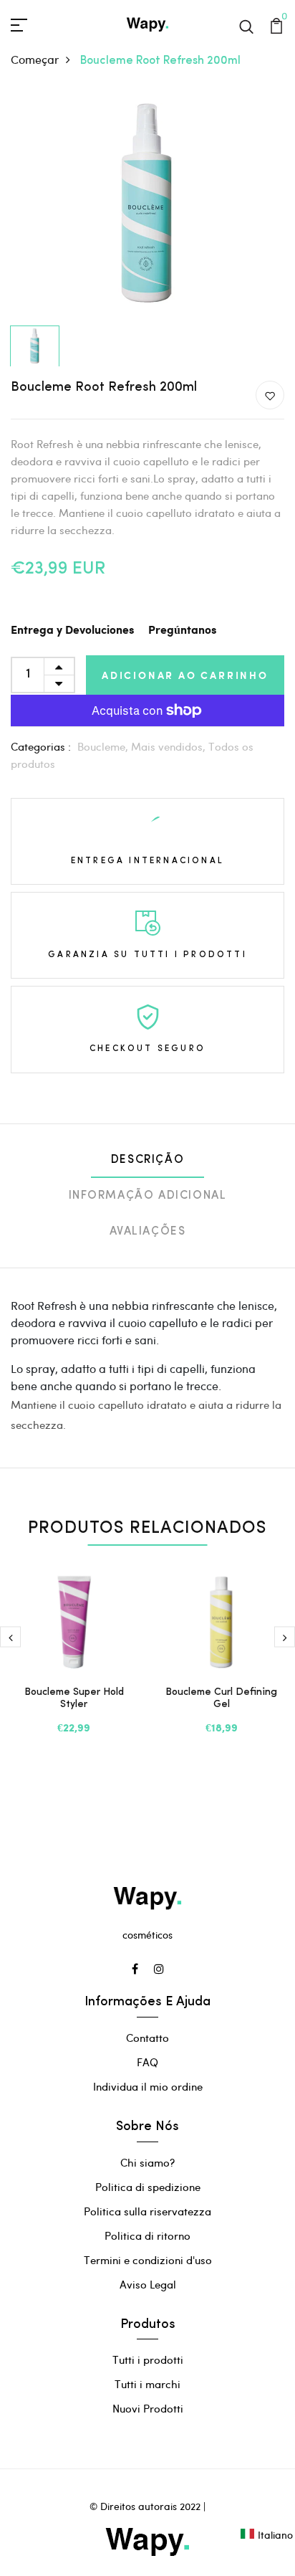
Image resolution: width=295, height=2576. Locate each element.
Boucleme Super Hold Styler (74, 1698)
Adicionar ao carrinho (185, 675)
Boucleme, (104, 746)
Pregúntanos (182, 631)
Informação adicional (148, 1196)
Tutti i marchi (147, 2384)
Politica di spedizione (148, 2187)
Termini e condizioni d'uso (148, 2260)
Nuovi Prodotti (148, 2408)
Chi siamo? (147, 2162)
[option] (147, 205)
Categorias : (41, 746)
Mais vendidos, (170, 746)
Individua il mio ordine (148, 2086)
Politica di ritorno (147, 2235)
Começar (35, 59)
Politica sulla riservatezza (147, 2211)
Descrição (147, 1160)
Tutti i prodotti (148, 2359)
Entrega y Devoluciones (72, 631)
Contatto (147, 2038)
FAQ (147, 2062)
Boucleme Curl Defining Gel (221, 1698)
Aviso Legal (148, 2284)
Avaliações (148, 1232)
